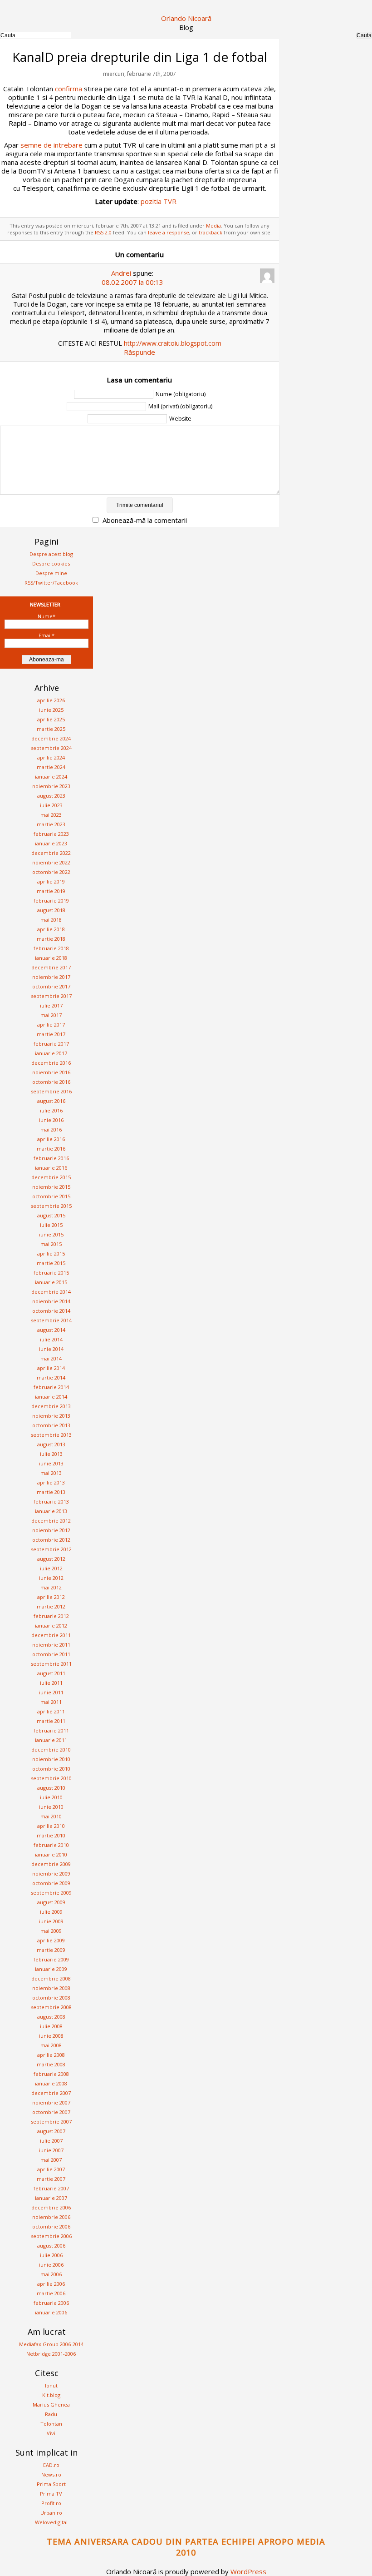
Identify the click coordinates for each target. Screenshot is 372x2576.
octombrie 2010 (51, 1769)
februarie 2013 (51, 1501)
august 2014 (51, 1330)
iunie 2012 (51, 1578)
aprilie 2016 (51, 1139)
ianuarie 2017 (51, 1053)
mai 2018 (51, 920)
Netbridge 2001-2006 (51, 2354)
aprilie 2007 (51, 2169)
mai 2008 (51, 2045)
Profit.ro (51, 2503)
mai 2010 (51, 1816)
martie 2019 (51, 891)
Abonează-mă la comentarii (145, 520)
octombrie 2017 (51, 986)
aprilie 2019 (51, 881)
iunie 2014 (51, 1349)
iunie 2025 (51, 710)
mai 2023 (51, 815)
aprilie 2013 (51, 1482)
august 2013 (51, 1444)
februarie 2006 (51, 2303)
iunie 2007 (51, 2150)
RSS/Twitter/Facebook (51, 583)
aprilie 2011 (51, 1711)
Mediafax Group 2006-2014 (51, 2344)
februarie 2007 (51, 2188)
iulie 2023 (51, 805)
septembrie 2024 (51, 748)
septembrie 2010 (51, 1778)
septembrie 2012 (51, 1549)
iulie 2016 (51, 1110)
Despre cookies (51, 563)
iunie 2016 (51, 1120)
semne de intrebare (51, 145)
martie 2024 (51, 767)
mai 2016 (51, 1129)
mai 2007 (51, 2160)
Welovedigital (51, 2522)
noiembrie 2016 (51, 1072)
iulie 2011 (51, 1683)
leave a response (169, 232)
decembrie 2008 (51, 1978)
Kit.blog (51, 2395)
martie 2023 (51, 824)
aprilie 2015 (51, 1253)
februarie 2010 (51, 1845)
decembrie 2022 (51, 853)
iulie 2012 (51, 1568)
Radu (51, 2414)
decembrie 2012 (51, 1521)
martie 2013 (51, 1492)
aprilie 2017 (51, 1025)
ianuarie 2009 (51, 1969)
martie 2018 (51, 939)
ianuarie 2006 (51, 2312)
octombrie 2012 (51, 1540)
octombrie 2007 (51, 2112)
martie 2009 (51, 1950)
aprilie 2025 (51, 719)
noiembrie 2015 (51, 1187)
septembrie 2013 (51, 1435)
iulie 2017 (51, 1005)
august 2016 (51, 1101)
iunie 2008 (51, 2036)
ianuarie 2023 (51, 843)
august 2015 (51, 1215)
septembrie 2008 (51, 2007)
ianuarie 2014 (51, 1397)
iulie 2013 (51, 1454)
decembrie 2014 (51, 1292)
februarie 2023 (51, 834)
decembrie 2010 (51, 1750)
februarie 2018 (51, 948)
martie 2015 (51, 1263)
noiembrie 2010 (51, 1759)
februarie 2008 (51, 2074)
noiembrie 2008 (51, 1988)
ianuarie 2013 (51, 1511)
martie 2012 (51, 1606)
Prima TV (51, 2494)
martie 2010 (51, 1835)
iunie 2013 (51, 1463)
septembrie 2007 (51, 2122)
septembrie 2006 (51, 2236)
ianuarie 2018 (51, 958)
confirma (69, 89)
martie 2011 (51, 1721)
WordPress (248, 2571)
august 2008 (51, 2017)
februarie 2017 (51, 1044)
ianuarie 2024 (51, 777)
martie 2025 (51, 729)
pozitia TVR (159, 201)
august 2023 (51, 796)
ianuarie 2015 (51, 1282)
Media (213, 226)
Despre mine (51, 573)
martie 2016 (51, 1149)
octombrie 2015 (51, 1196)
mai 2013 (51, 1473)
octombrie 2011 (51, 1654)
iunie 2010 (51, 1807)
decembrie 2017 (51, 967)
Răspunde (139, 352)
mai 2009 (51, 1931)
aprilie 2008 (51, 2055)
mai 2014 (51, 1358)
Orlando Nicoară (186, 18)
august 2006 (51, 2246)
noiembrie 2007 (51, 2102)
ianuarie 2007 (51, 2198)
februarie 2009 (51, 1959)
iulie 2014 (51, 1339)
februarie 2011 (51, 1730)
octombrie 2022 (51, 872)
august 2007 (51, 2131)
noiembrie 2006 (51, 2217)
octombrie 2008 (51, 1998)
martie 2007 (51, 2179)
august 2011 (51, 1673)
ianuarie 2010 (51, 1854)
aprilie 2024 (51, 757)
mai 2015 (51, 1244)
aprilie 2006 (51, 2284)
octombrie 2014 (51, 1311)
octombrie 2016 (51, 1082)
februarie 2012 (51, 1616)
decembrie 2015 (51, 1177)
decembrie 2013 (51, 1406)
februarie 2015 (51, 1273)
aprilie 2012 (51, 1597)
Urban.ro (51, 2513)
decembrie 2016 (51, 1063)
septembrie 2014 (51, 1320)
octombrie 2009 (51, 1883)
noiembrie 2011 (51, 1645)
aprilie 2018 (51, 929)
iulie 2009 (51, 1912)
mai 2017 (51, 1015)
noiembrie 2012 (51, 1530)
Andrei (121, 273)
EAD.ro (51, 2465)
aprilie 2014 (51, 1368)
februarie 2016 (51, 1158)
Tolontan (51, 2424)
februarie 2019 (51, 901)
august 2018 (51, 910)
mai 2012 (51, 1587)
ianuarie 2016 (51, 1168)
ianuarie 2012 (51, 1626)
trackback (210, 232)
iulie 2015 (51, 1225)
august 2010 (51, 1788)
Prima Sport (51, 2484)
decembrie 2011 (51, 1635)
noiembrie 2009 (51, 1874)
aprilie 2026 (51, 700)
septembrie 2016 (51, 1091)
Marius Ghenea (51, 2405)
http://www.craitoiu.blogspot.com (173, 343)
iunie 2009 (51, 1921)
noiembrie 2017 (51, 977)
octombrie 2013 (51, 1425)
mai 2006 (51, 2274)
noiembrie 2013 (51, 1416)
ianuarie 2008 (51, 2083)
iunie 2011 (51, 1692)
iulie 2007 (51, 2141)
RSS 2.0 (103, 232)
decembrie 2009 (51, 1864)
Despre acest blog (51, 554)
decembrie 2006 (51, 2207)
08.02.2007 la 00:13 (132, 282)
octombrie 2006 (51, 2226)
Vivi (51, 2433)
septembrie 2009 (51, 1893)
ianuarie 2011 (51, 1740)
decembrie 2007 (51, 2093)
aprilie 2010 (51, 1826)
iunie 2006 (51, 2265)
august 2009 (51, 1902)
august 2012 (51, 1559)
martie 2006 (51, 2293)
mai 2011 (51, 1702)
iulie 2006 (51, 2255)
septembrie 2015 (51, 1206)
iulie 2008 (51, 2026)
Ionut (51, 2385)
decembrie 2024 (51, 738)
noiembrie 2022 (51, 862)
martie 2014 (51, 1377)
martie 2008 (51, 2064)
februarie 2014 (51, 1387)
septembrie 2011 (51, 1664)
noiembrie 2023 (51, 786)
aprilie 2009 (51, 1940)
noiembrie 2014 (51, 1301)
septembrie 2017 (51, 996)
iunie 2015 (51, 1234)
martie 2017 (51, 1034)
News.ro (51, 2474)
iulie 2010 (51, 1797)
